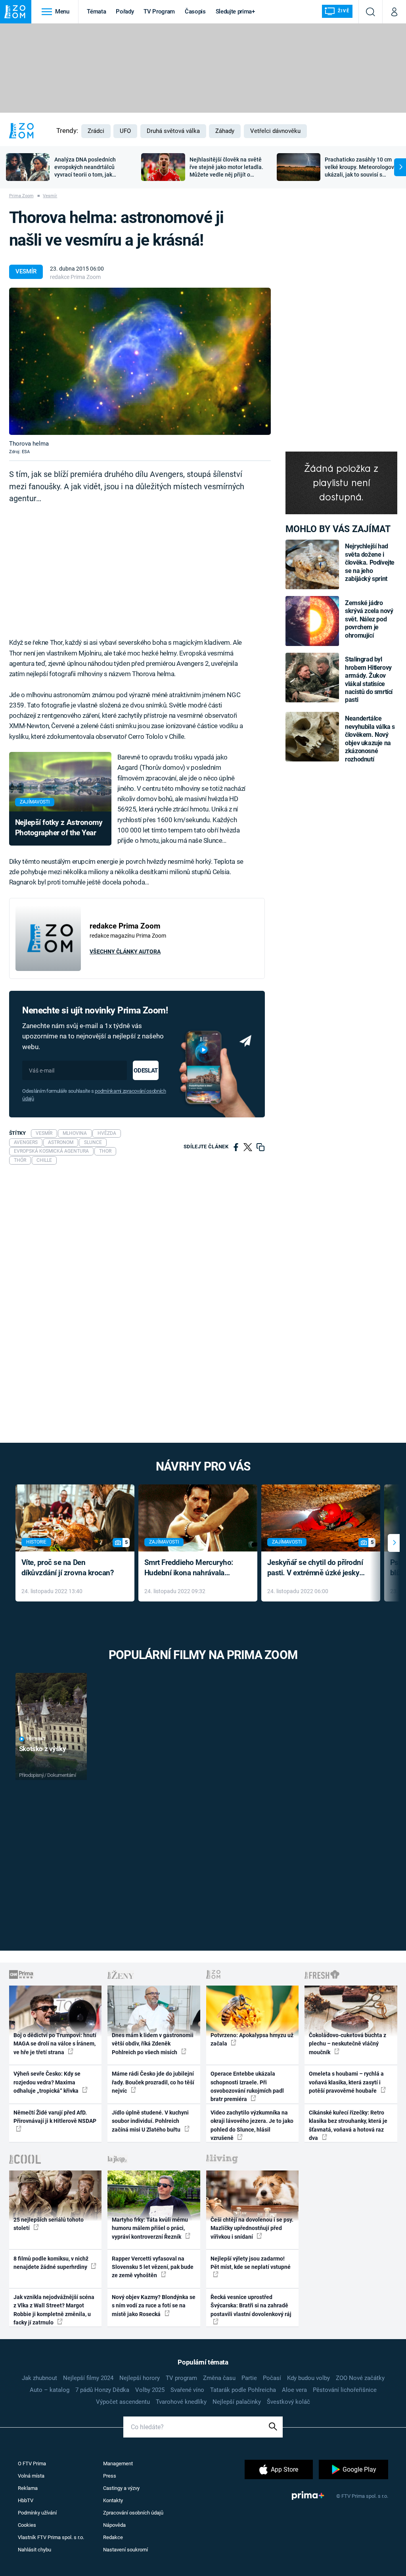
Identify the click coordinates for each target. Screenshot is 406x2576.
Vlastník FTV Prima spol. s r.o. (51, 2537)
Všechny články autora (125, 952)
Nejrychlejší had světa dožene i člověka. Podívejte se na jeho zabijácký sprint (370, 562)
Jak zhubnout (39, 2378)
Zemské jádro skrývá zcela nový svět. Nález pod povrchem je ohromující (369, 619)
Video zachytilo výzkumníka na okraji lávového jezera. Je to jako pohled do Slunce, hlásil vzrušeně (252, 2125)
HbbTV (26, 2500)
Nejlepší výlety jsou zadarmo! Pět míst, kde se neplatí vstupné (251, 2263)
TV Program (159, 12)
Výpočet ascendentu (123, 2402)
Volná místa (31, 2476)
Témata (96, 12)
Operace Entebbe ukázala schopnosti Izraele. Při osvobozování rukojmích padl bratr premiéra (247, 2086)
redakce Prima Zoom (75, 277)
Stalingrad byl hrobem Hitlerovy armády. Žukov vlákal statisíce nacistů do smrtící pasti (369, 680)
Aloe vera (294, 2390)
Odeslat (146, 1071)
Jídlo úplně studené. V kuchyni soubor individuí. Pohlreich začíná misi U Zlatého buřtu (150, 2121)
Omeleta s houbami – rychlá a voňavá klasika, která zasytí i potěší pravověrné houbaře (346, 2082)
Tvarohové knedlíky (181, 2402)
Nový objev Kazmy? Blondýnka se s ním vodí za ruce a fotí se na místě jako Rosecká (154, 2306)
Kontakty (113, 2500)
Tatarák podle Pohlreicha (243, 2390)
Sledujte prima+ (235, 12)
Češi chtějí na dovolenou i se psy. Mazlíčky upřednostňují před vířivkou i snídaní (252, 2228)
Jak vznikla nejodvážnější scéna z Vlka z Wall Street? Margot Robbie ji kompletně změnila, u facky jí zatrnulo (54, 2310)
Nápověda (114, 2525)
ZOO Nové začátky (360, 2378)
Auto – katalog (50, 2390)
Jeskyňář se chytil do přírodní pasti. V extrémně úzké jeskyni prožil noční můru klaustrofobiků (316, 1568)
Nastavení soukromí (125, 2550)
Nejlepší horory (140, 2378)
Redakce (113, 2537)
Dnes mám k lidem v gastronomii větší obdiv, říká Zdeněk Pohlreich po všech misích (153, 2044)
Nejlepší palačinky (237, 2402)
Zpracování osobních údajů (133, 2513)
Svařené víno (187, 2390)
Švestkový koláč (288, 2402)
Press (110, 2476)
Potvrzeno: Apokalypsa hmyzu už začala (252, 2039)
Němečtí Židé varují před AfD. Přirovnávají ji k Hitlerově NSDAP (55, 2117)
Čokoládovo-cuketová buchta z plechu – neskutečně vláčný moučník (348, 2044)
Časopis (195, 12)
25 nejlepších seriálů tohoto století (49, 2224)
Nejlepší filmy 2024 (88, 2378)
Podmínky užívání (37, 2513)
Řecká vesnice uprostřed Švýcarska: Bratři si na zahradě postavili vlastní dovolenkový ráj (251, 2306)
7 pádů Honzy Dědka (102, 2390)
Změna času (219, 2378)
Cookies (27, 2525)
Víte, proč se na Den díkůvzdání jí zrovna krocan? (68, 1568)
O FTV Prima (32, 2464)
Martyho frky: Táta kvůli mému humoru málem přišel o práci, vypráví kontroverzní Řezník (150, 2228)
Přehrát (36, 1739)
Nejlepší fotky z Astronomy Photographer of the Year (59, 828)
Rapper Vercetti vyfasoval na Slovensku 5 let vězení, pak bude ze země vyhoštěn (153, 2267)
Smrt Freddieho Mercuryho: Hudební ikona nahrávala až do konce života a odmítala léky (192, 1568)
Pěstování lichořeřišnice (345, 2390)
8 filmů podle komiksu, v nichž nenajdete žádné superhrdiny (51, 2263)
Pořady (125, 12)
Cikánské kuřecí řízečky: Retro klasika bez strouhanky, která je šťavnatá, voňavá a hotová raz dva (348, 2125)
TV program (181, 2378)
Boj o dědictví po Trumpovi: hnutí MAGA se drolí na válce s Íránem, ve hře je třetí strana (55, 2044)
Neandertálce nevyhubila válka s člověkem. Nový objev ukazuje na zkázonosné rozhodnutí (370, 739)
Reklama (28, 2488)
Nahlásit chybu (34, 2550)
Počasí (272, 2378)
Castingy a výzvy (121, 2488)
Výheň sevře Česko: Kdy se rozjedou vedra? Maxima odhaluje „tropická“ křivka (47, 2082)
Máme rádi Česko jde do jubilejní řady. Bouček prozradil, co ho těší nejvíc (153, 2082)
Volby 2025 (150, 2390)
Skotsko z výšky (43, 1749)
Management (118, 2464)
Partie (249, 2378)
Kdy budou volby (308, 2378)
